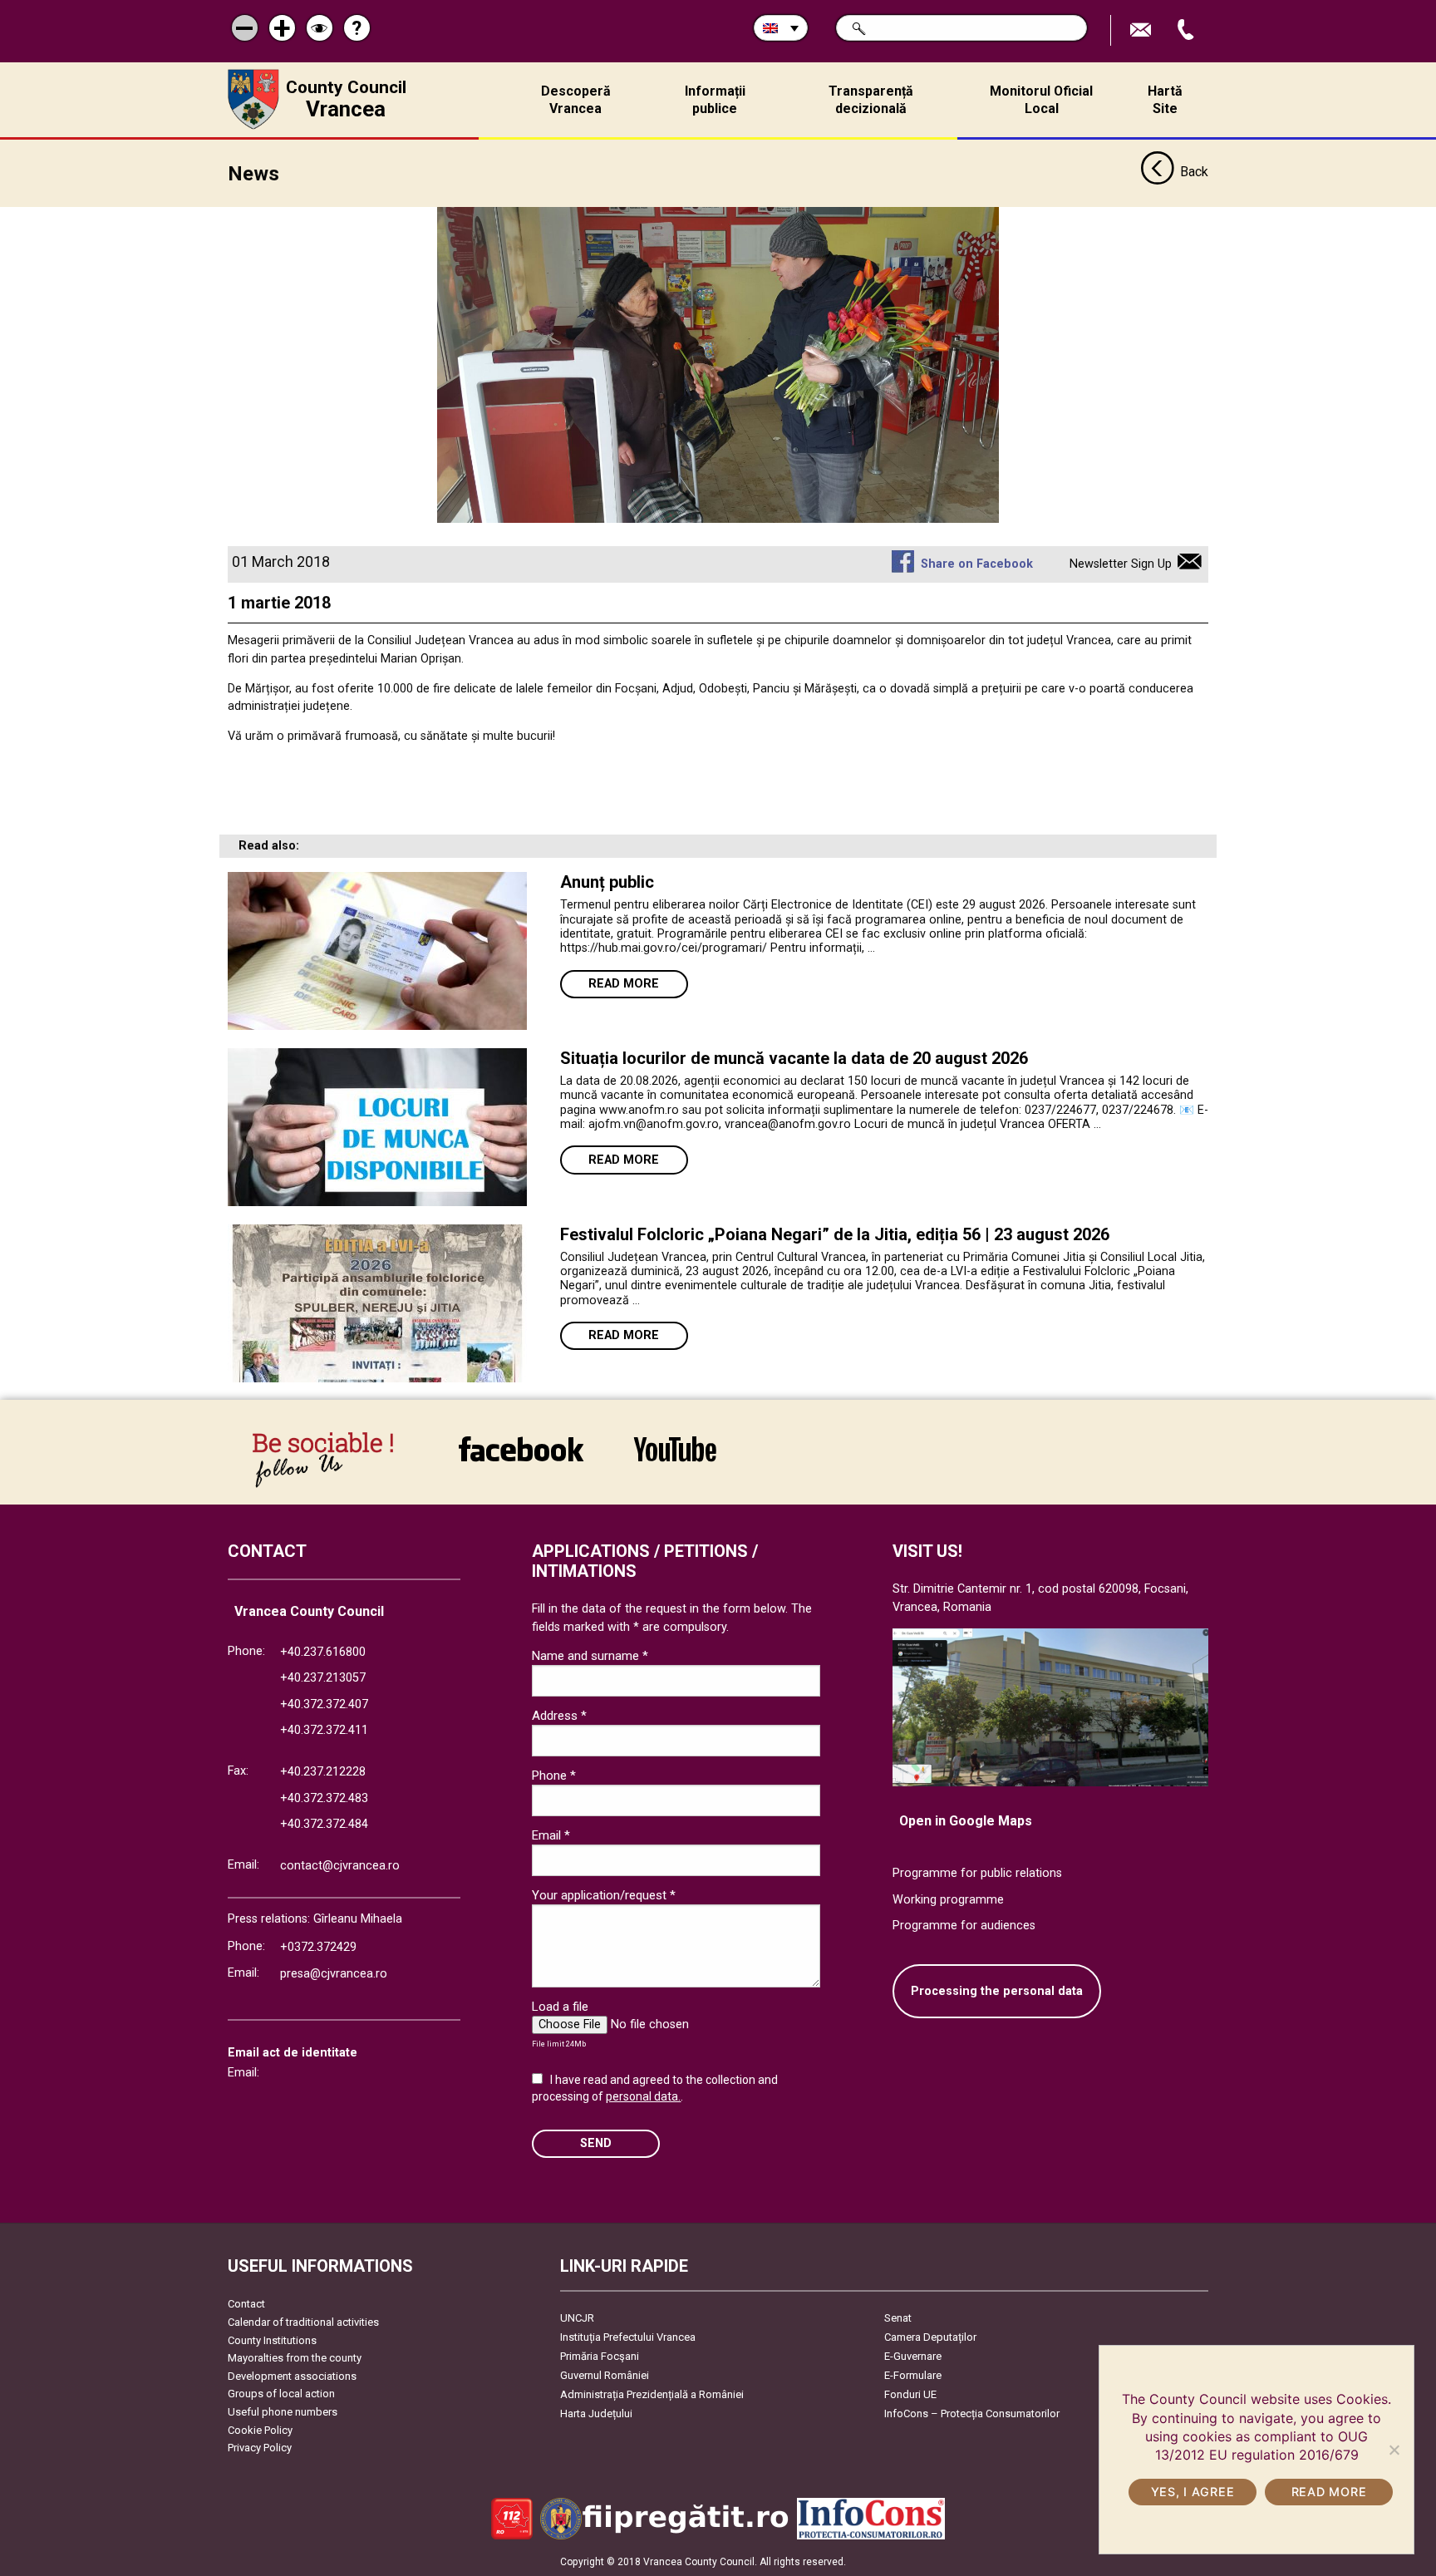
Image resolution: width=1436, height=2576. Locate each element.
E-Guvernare (913, 2356)
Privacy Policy (260, 2448)
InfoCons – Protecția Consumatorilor (972, 2413)
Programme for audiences (964, 1926)
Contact (246, 2304)
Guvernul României (605, 2375)
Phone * (554, 1776)
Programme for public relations (977, 1873)
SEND (596, 2143)
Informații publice (715, 100)
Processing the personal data (997, 1991)
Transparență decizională (871, 100)
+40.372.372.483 (324, 1798)
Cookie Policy (260, 2430)
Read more (624, 984)
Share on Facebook (976, 564)
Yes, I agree (1193, 2492)
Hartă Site (1165, 100)
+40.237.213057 (323, 1678)
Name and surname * (590, 1656)
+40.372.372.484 (324, 1824)
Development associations (292, 2376)
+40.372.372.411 (324, 1730)
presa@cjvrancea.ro (334, 1974)
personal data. (643, 2096)
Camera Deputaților (930, 2337)
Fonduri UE (910, 2394)
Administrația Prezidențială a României (652, 2394)
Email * (551, 1835)
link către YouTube (675, 1460)
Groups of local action (281, 2394)
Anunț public (607, 882)
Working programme (948, 1900)
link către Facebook (521, 1460)
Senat (898, 2318)
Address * (559, 1716)
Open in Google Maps (966, 1821)
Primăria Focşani (600, 2356)
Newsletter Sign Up (1121, 564)
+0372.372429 (318, 1947)
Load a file (560, 2007)
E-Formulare (913, 2375)
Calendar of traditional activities (303, 2322)
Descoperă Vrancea (576, 100)
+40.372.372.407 (324, 1704)
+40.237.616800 (323, 1652)
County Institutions (272, 2340)
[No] (1394, 2450)
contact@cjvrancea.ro (340, 1866)
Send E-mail (1143, 30)
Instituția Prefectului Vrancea (628, 2337)
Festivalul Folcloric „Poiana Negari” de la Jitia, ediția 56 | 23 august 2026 (835, 1234)
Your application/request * (604, 1895)
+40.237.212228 (323, 1772)
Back (1194, 172)
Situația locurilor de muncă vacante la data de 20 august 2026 (794, 1058)
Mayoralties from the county (295, 2358)
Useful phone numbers (283, 2412)
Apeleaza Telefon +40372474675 (1188, 30)
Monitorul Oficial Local (1041, 100)
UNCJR (577, 2318)
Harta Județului (596, 2413)
